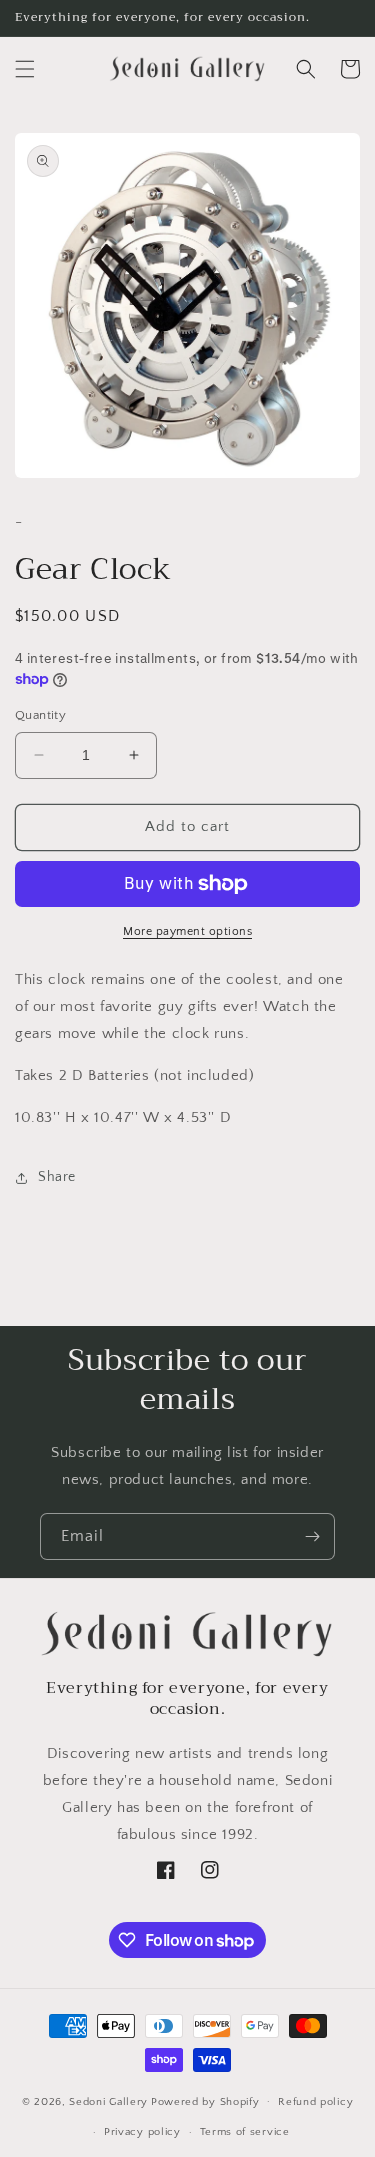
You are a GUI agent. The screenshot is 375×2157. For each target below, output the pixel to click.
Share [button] (57, 1177)
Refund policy (315, 2102)
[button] (25, 69)
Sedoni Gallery (108, 2101)
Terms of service (245, 2132)
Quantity (40, 715)
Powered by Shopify (205, 2101)
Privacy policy (142, 2132)
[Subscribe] (312, 1536)
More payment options (187, 931)
